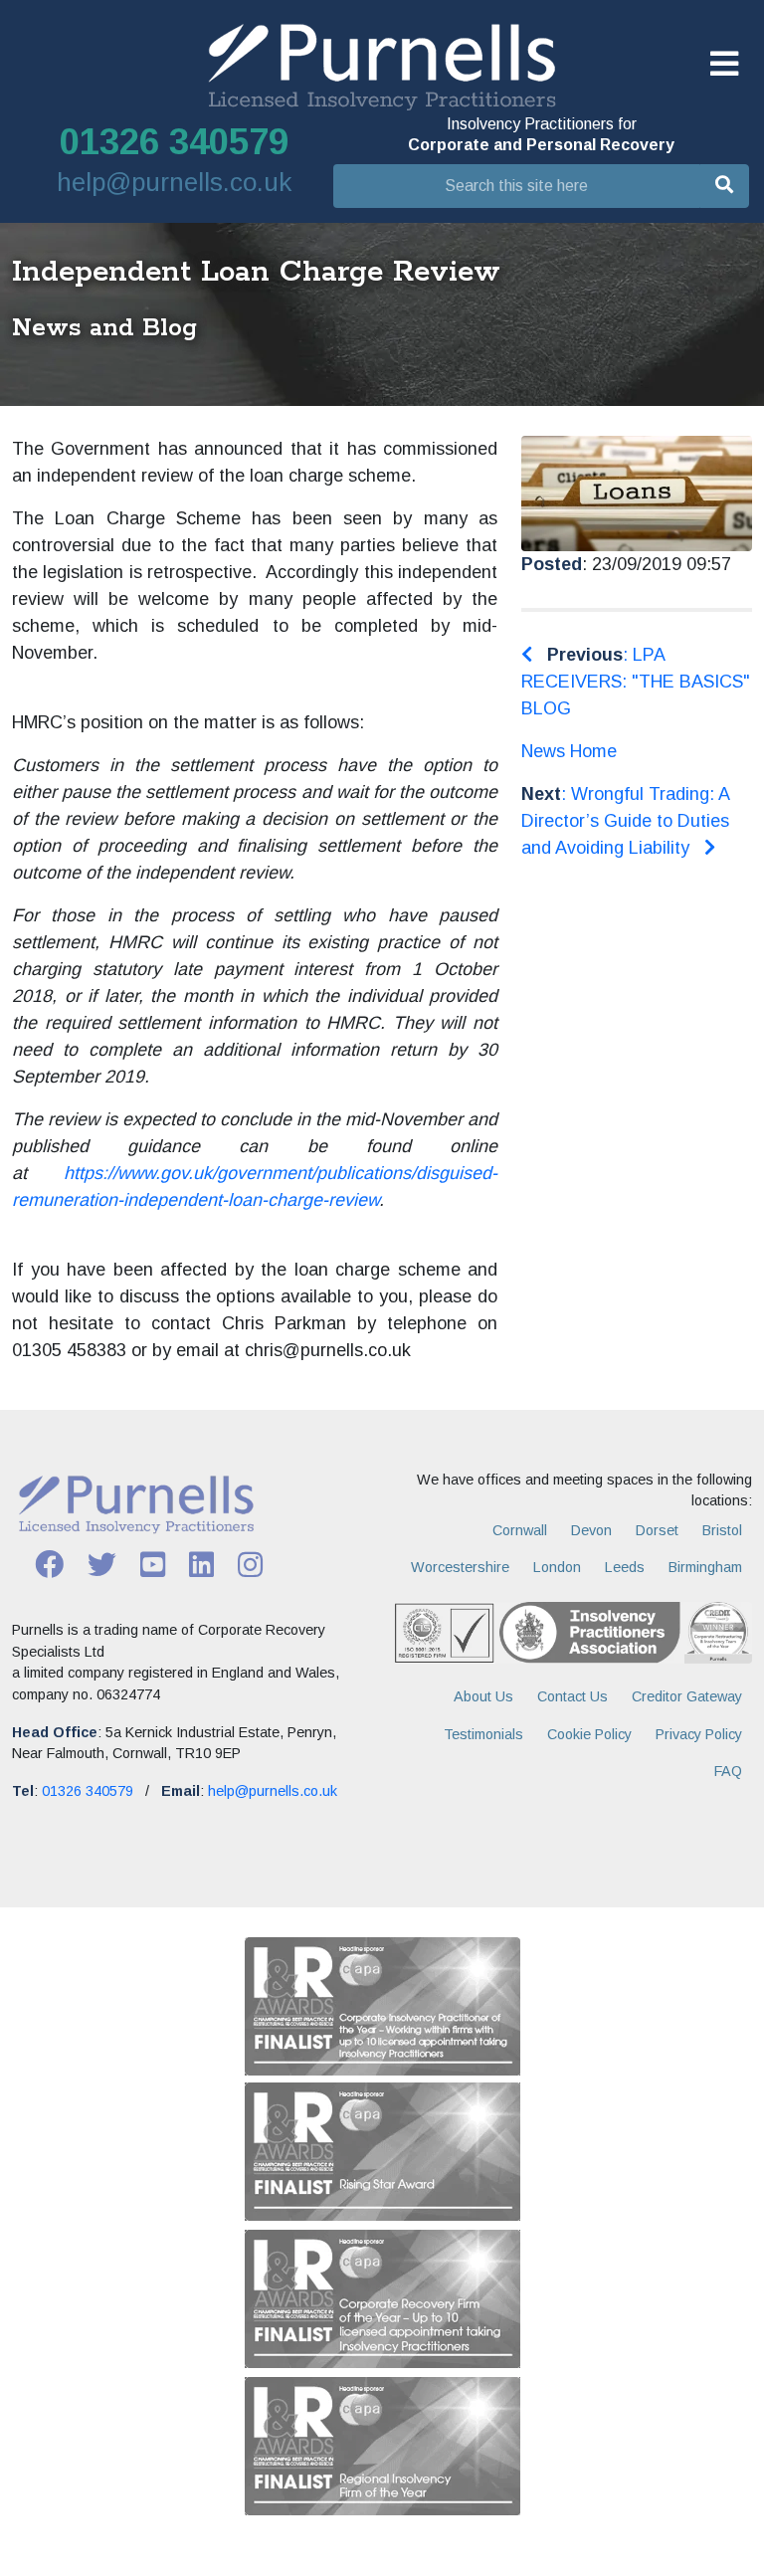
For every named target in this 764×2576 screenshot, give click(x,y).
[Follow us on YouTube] (153, 1563)
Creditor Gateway (687, 1696)
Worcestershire (460, 1567)
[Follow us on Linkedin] (201, 1563)
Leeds (625, 1567)
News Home (569, 751)
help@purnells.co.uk (174, 182)
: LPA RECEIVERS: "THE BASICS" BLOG (636, 682)
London (557, 1567)
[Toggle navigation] (724, 65)
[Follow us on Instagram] (250, 1563)
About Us (483, 1696)
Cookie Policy (589, 1734)
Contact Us (573, 1696)
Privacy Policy (699, 1734)
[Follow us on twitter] (102, 1563)
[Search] (724, 186)
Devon (591, 1530)
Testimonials (483, 1734)
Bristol (722, 1530)
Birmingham (705, 1567)
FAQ (728, 1771)
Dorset (657, 1530)
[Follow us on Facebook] (49, 1563)
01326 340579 (174, 142)
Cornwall (520, 1530)
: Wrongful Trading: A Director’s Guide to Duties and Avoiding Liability (625, 821)
